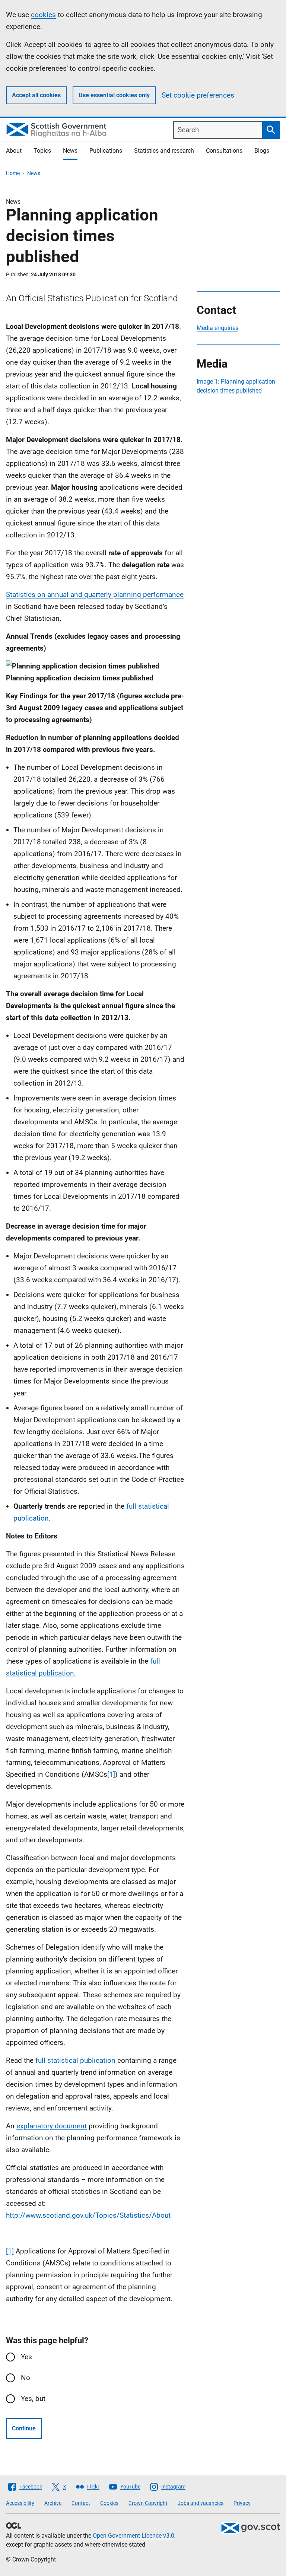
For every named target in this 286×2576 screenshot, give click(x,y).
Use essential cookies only (114, 95)
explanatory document (52, 2126)
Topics (42, 151)
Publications (106, 151)
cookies (43, 15)
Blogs (262, 151)
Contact (81, 2503)
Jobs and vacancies (201, 2503)
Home (13, 173)
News (70, 151)
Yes (26, 2357)
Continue (24, 2428)
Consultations (224, 151)
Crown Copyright (148, 2503)
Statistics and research (164, 151)
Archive (53, 2503)
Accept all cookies (36, 95)
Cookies (109, 2503)
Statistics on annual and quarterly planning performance (95, 595)
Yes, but (33, 2399)
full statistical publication (75, 2060)
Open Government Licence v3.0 (134, 2536)
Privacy (242, 2503)
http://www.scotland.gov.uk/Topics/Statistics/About (88, 2215)
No (26, 2378)
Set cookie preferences (198, 95)
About (14, 151)
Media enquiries (217, 328)
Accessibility (20, 2503)
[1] (111, 1774)
